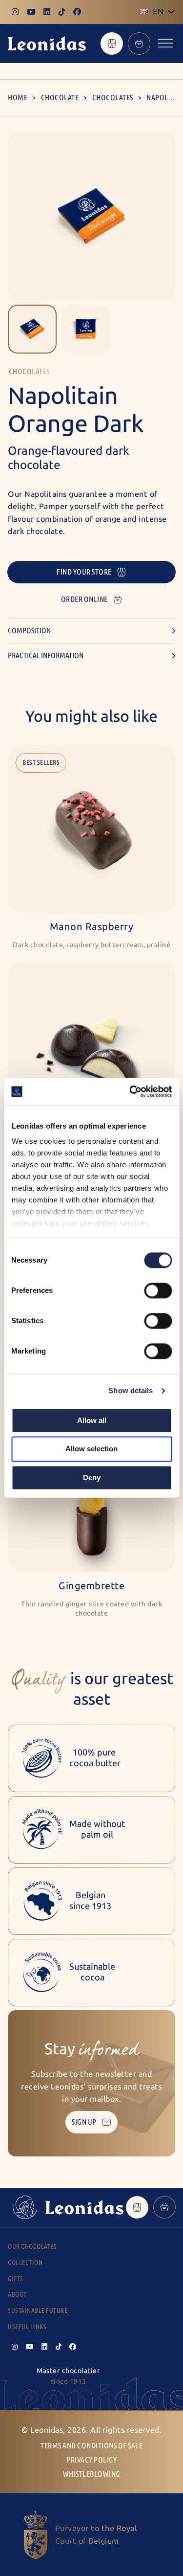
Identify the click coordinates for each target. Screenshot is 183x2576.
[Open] (165, 43)
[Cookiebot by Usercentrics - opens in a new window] (130, 1091)
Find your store (84, 572)
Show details (131, 1390)
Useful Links (27, 2327)
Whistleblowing (92, 2474)
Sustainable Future (38, 2311)
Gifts (16, 2279)
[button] (32, 329)
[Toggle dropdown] (171, 12)
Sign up (84, 2122)
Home (18, 98)
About (17, 2295)
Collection (25, 2263)
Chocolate (60, 98)
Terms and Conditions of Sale (91, 2446)
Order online (84, 599)
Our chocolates (32, 2247)
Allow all (92, 1420)
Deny (92, 1477)
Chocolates (113, 98)
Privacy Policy (91, 2460)
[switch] (158, 1290)
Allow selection (91, 1449)
